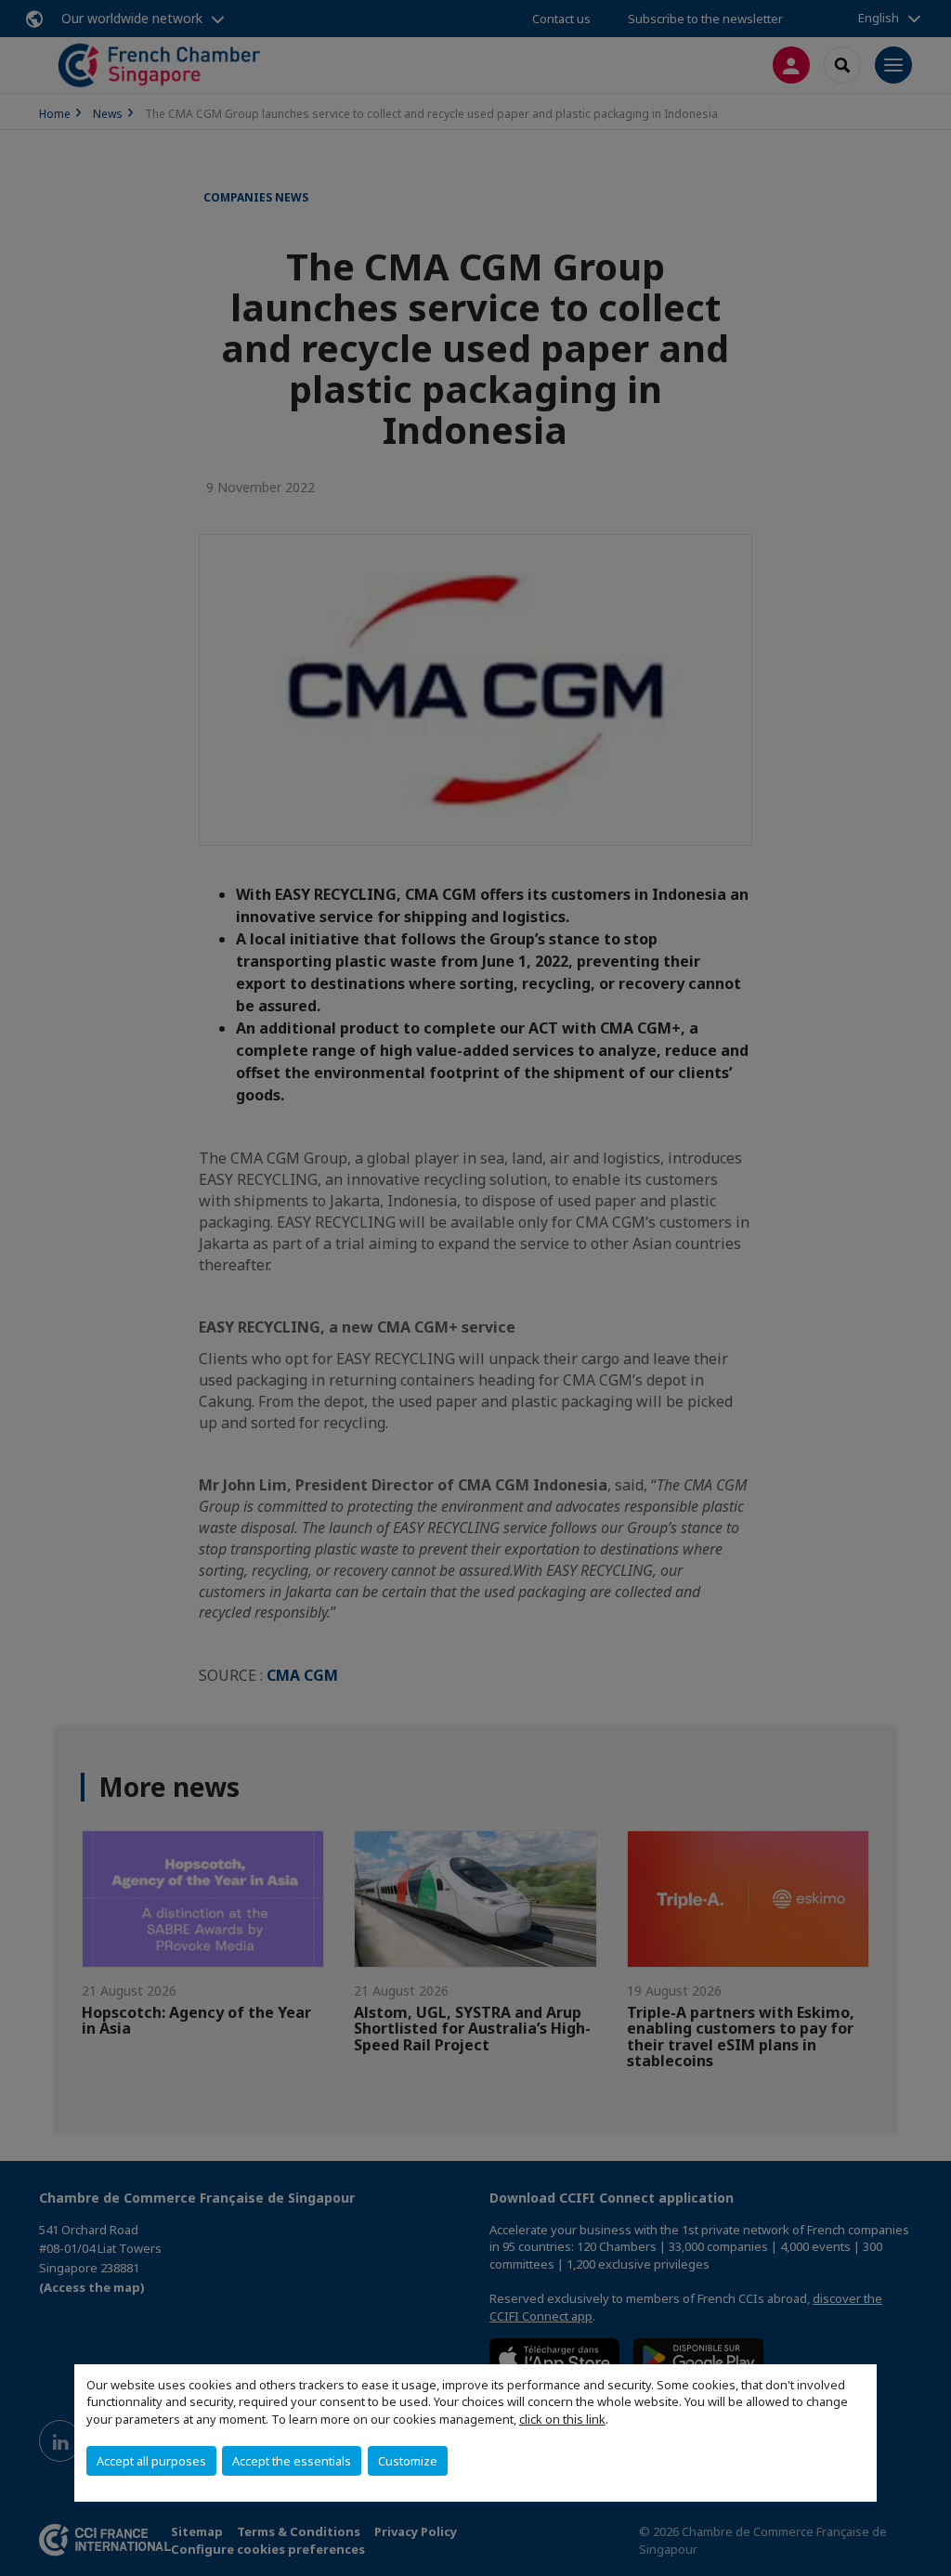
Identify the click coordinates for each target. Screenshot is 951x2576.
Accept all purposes (151, 2461)
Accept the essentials (292, 2461)
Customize (408, 2461)
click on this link (562, 2419)
